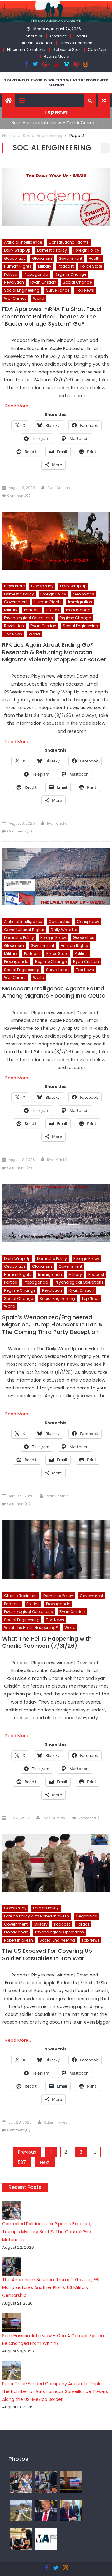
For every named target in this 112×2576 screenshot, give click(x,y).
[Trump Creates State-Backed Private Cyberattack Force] (21, 2538)
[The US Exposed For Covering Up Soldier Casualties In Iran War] (56, 1863)
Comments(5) (20, 1168)
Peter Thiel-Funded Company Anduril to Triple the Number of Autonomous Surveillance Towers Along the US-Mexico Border (55, 2391)
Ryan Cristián (59, 488)
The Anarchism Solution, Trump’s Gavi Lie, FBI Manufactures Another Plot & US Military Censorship (51, 2287)
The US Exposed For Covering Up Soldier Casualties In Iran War (47, 1954)
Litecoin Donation (76, 43)
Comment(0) (19, 496)
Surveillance (58, 290)
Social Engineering (22, 290)
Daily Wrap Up (17, 250)
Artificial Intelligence (23, 242)
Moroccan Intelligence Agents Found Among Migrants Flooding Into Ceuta (54, 992)
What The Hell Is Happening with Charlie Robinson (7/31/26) (47, 1642)
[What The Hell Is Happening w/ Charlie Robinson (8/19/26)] (46, 2510)
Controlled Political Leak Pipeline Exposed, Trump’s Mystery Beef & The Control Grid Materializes (47, 2232)
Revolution (14, 282)
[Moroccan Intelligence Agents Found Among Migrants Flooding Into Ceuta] (56, 877)
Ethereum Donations (26, 49)
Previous (27, 2152)
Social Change (77, 282)
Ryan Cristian (43, 282)
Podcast (66, 266)
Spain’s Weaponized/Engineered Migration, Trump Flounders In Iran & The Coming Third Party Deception (52, 1325)
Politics (11, 274)
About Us (34, 36)
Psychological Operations (28, 618)
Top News (85, 290)
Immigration (80, 602)
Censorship (59, 922)
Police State (91, 266)
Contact (58, 36)
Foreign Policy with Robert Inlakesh (37, 1916)
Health (95, 258)
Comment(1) (88, 1818)
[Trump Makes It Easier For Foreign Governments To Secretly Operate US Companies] (71, 2510)
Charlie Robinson (20, 1596)
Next (45, 2162)
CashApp (97, 49)
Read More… (18, 406)
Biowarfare (14, 586)
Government (70, 258)
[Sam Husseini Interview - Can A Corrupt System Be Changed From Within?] (71, 2482)
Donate (81, 36)
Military (45, 266)
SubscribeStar (67, 49)
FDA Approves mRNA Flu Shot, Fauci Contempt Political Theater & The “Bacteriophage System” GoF (52, 316)
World (39, 298)
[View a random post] (104, 101)
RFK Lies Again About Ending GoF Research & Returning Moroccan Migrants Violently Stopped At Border (54, 652)
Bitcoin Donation (36, 43)
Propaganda (36, 274)
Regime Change (70, 274)
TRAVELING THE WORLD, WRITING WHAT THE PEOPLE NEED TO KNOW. (56, 82)
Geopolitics (15, 258)
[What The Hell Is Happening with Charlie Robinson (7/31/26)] (56, 1550)
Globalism (42, 258)
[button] (90, 101)
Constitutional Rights (69, 242)
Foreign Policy (86, 250)
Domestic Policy (52, 250)
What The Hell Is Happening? (31, 1628)
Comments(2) (20, 831)
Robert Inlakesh (19, 1940)
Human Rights (18, 266)
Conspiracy (42, 586)
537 (22, 2162)
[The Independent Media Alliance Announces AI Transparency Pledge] (46, 2538)
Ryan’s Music (56, 56)
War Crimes (15, 298)
